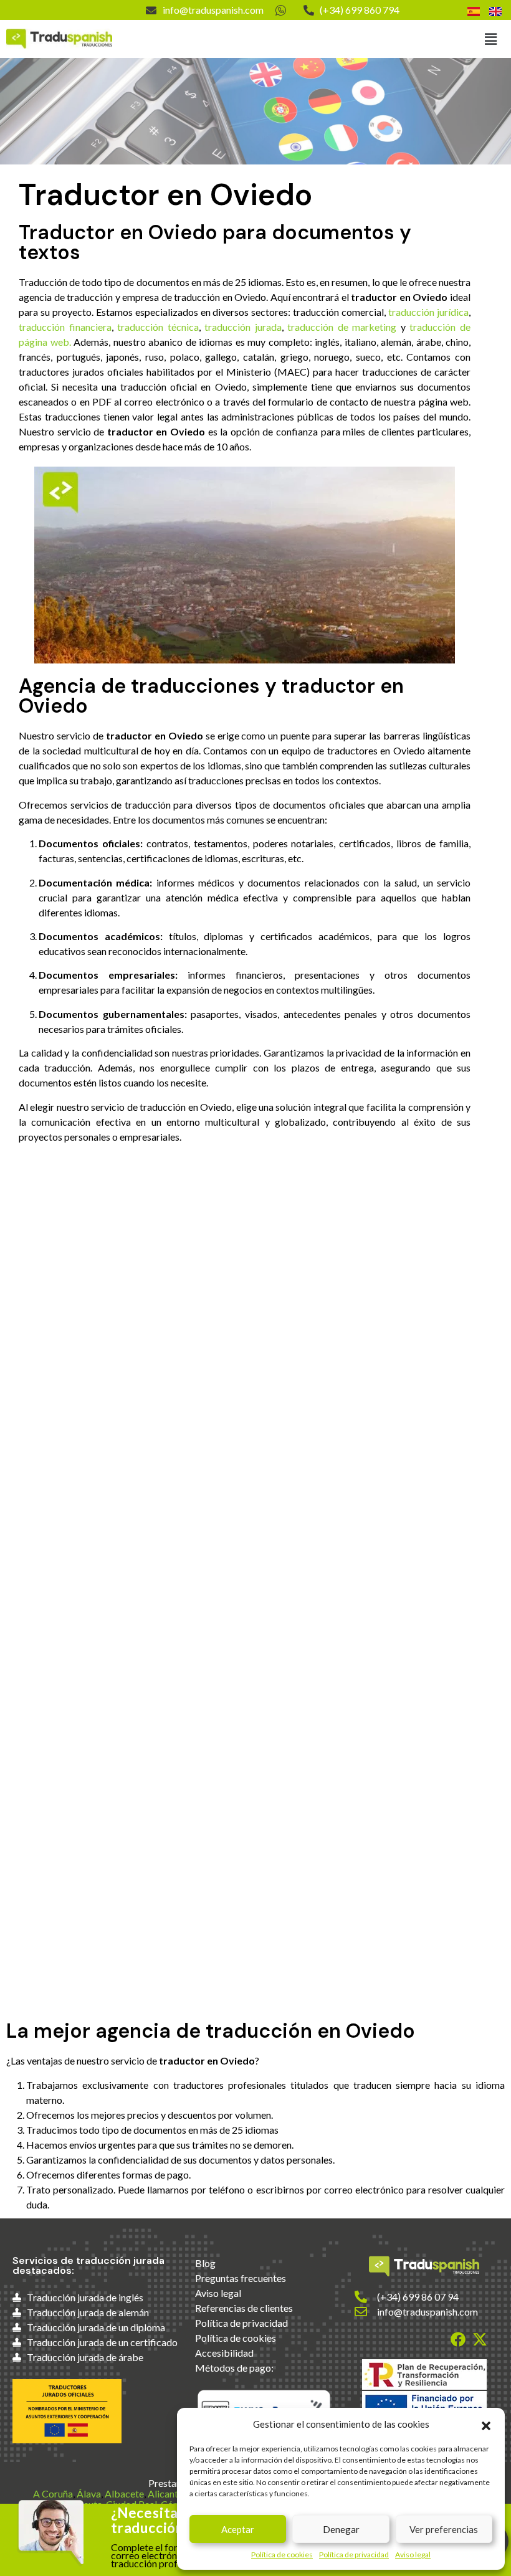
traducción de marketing (342, 327)
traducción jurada (243, 327)
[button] (486, 2424)
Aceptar (238, 2529)
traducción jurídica (428, 312)
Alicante (165, 2493)
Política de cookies (282, 2555)
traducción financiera (65, 327)
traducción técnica (158, 327)
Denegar (341, 2529)
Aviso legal (413, 2555)
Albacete (124, 2493)
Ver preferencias (444, 2529)
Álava (89, 2493)
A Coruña (53, 2493)
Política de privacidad (354, 2555)
